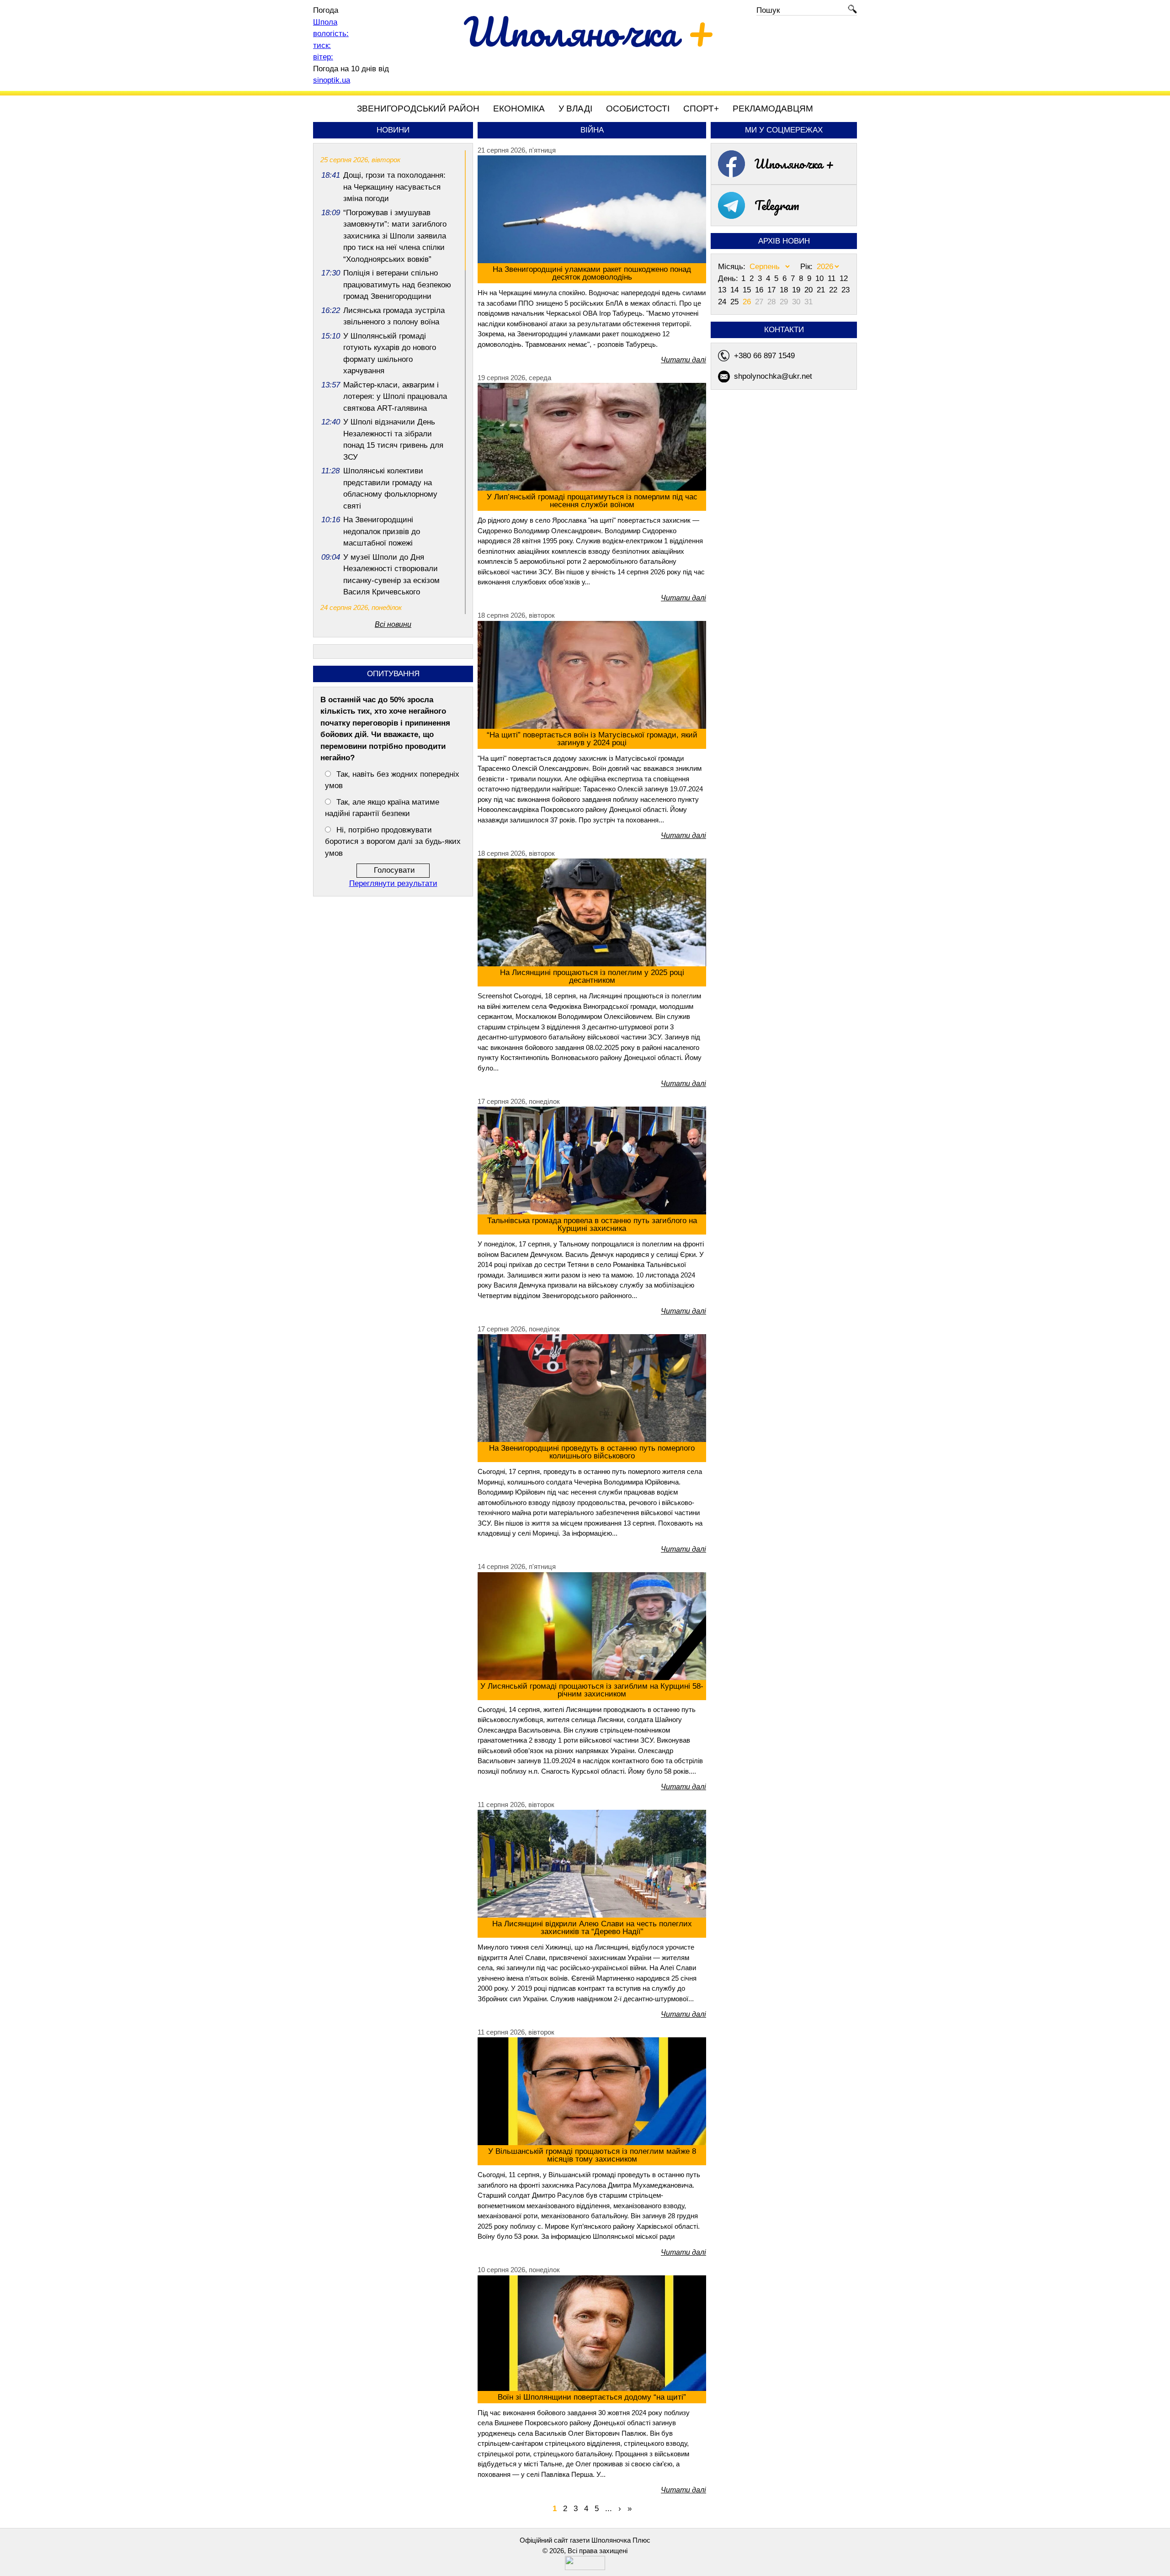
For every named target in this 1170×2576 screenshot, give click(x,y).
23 (846, 290)
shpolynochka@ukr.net (773, 376)
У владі (575, 109)
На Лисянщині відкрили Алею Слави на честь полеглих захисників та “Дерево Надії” (592, 1928)
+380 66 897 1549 (764, 356)
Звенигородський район (418, 109)
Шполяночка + (794, 164)
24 (723, 302)
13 (723, 290)
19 (797, 290)
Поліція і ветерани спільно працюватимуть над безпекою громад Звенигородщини (397, 285)
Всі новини (393, 624)
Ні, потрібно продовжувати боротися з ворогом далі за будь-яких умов (393, 842)
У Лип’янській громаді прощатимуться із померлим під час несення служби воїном (592, 501)
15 (748, 290)
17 (773, 290)
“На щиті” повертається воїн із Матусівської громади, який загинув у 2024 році (592, 739)
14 (736, 290)
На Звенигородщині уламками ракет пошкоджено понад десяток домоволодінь (592, 273)
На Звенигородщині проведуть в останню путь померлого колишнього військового (592, 1452)
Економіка (519, 109)
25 (736, 302)
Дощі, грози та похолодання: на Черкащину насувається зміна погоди (394, 187)
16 (760, 290)
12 (844, 278)
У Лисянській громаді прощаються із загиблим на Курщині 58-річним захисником (592, 1690)
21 (822, 290)
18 (785, 290)
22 (834, 290)
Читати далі (683, 360)
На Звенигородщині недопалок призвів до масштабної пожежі (382, 531)
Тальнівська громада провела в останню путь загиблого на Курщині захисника (592, 1224)
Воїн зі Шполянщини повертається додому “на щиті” (592, 2397)
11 (833, 278)
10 (821, 278)
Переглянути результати (393, 883)
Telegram (777, 205)
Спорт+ (701, 109)
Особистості (638, 109)
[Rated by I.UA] (585, 2568)
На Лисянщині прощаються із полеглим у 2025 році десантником (592, 976)
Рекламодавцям (773, 109)
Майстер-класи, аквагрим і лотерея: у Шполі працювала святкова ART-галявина (395, 397)
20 (810, 290)
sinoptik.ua (332, 80)
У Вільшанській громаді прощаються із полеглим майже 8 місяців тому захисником (592, 2155)
